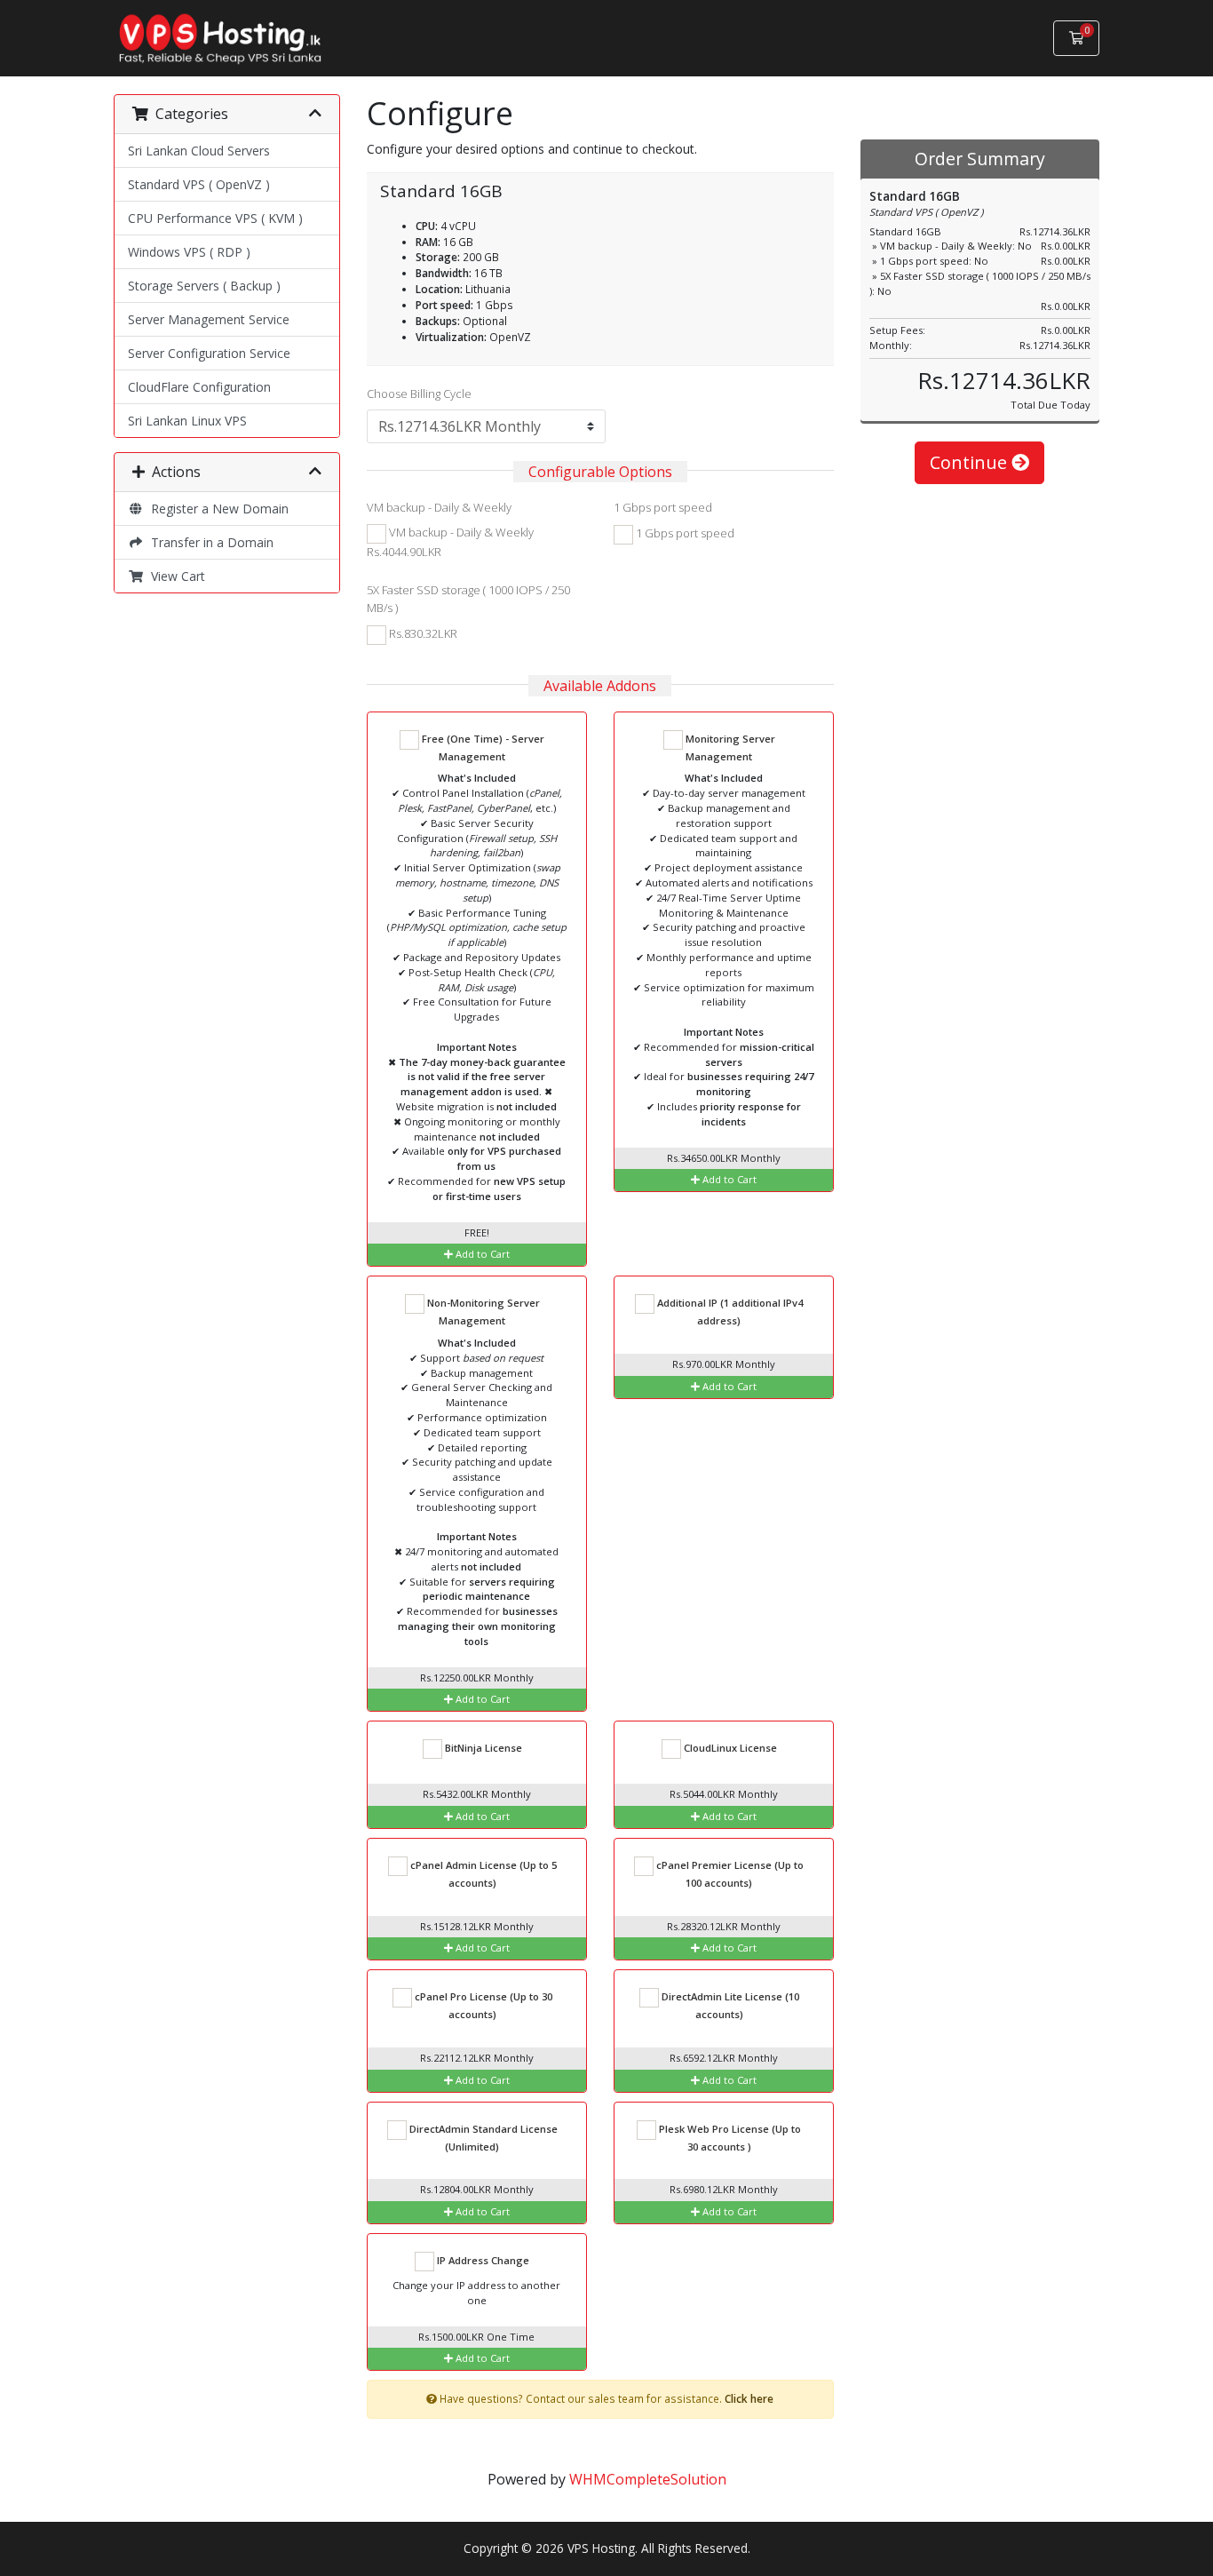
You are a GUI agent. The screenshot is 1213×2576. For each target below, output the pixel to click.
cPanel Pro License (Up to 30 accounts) (482, 2005)
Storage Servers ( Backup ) (204, 286)
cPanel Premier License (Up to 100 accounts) (729, 1874)
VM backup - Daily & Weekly (439, 507)
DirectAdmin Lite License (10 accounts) (729, 2005)
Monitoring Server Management (729, 747)
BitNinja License (482, 1748)
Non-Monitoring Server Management (482, 1312)
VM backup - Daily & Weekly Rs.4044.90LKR (450, 542)
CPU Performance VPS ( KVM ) (215, 218)
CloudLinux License (729, 1748)
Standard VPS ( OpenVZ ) (199, 184)
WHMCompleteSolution (648, 2479)
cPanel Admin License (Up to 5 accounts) (482, 1874)
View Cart (174, 576)
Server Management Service (209, 319)
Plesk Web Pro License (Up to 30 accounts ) (729, 2138)
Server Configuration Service (209, 353)
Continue (971, 462)
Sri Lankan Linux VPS (187, 421)
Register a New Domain (216, 509)
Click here (749, 2398)
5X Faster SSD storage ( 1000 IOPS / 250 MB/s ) (468, 599)
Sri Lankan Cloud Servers (199, 151)
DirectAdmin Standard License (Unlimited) (482, 2138)
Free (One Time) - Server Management (482, 747)
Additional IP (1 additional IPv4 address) (729, 1312)
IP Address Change (482, 2260)
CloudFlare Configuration (199, 387)
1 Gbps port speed (663, 507)
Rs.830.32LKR (422, 633)
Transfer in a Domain (209, 542)
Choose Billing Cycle (419, 394)
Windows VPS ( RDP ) (189, 252)
